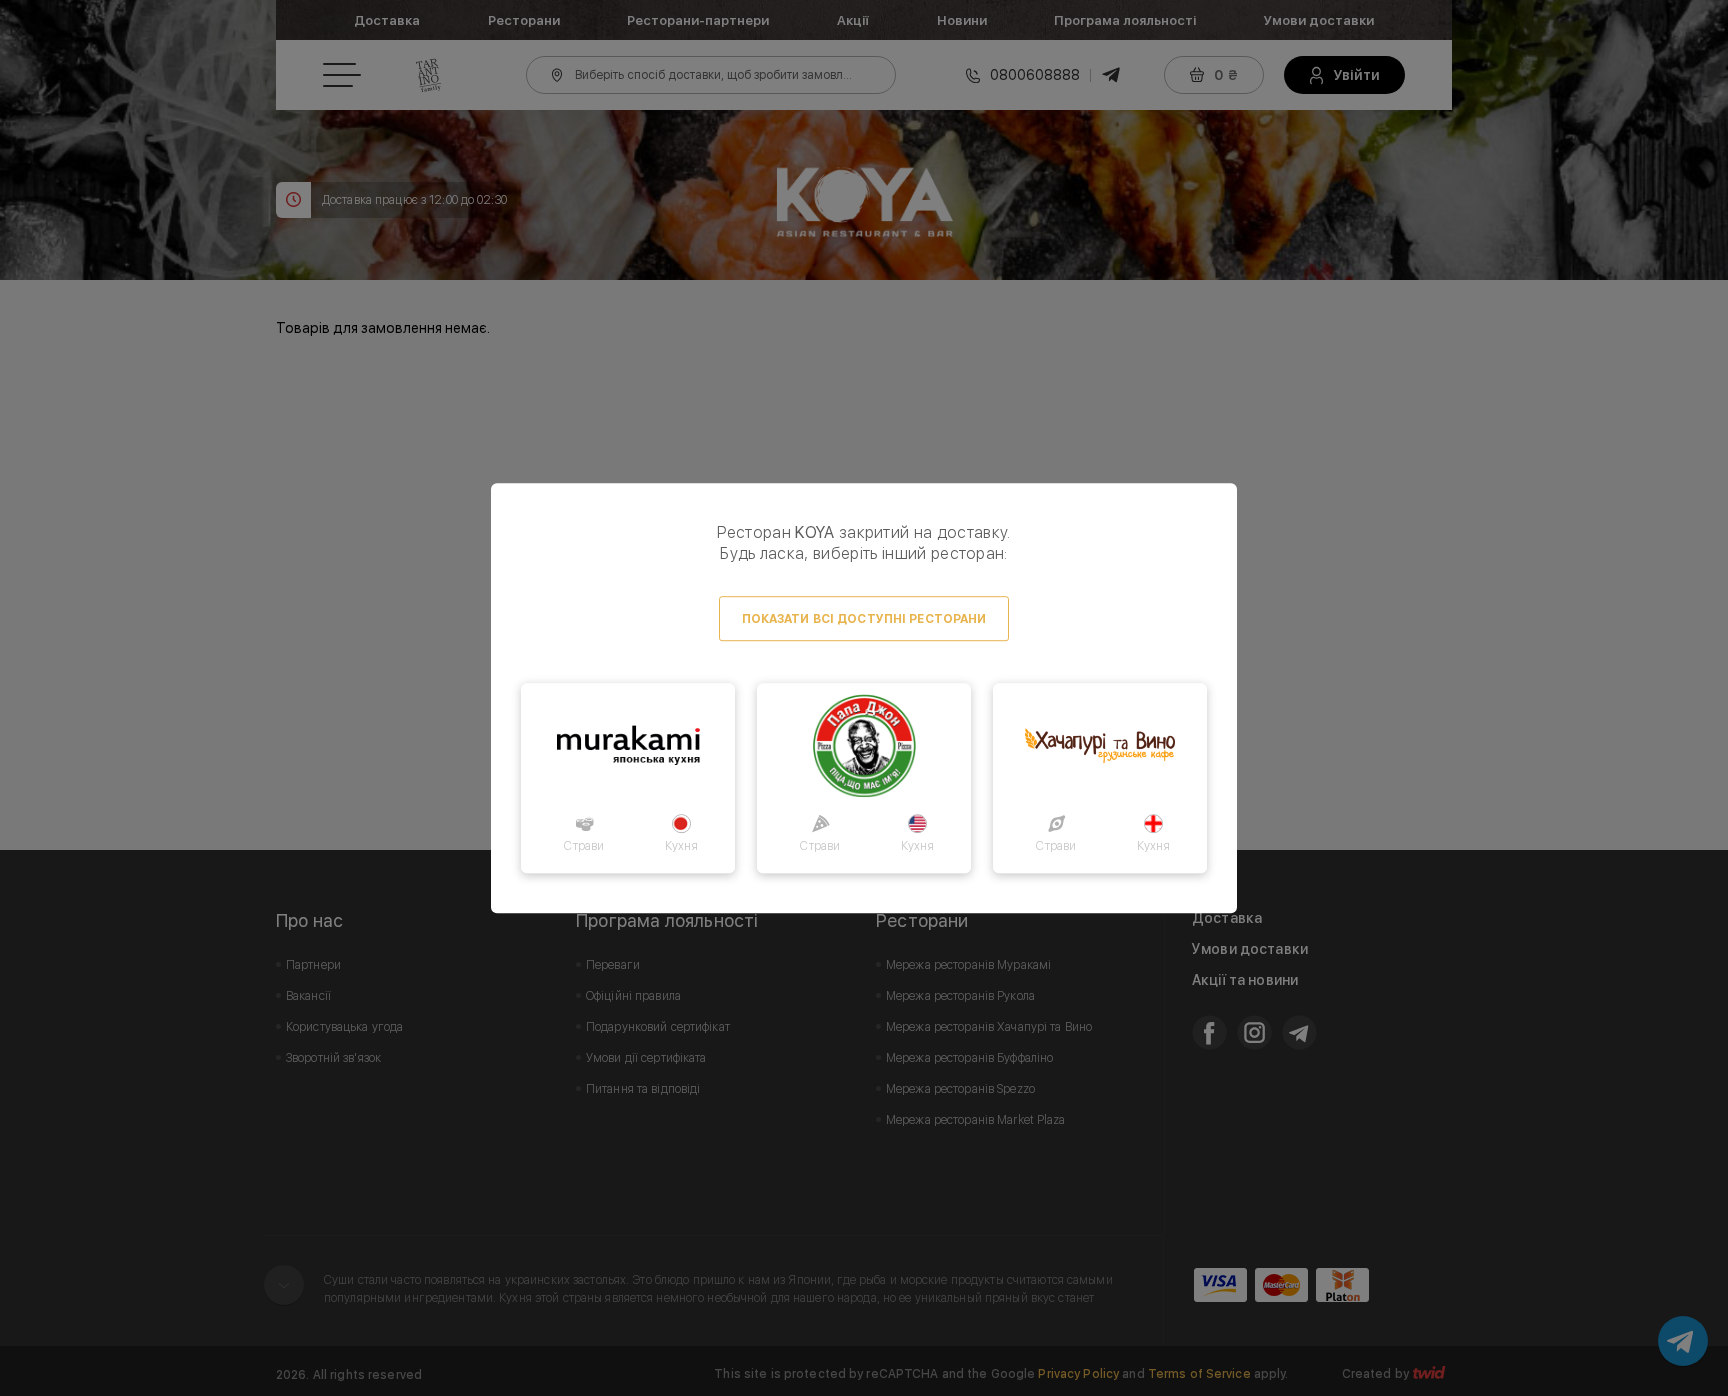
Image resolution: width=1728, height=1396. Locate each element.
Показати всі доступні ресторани (864, 619)
